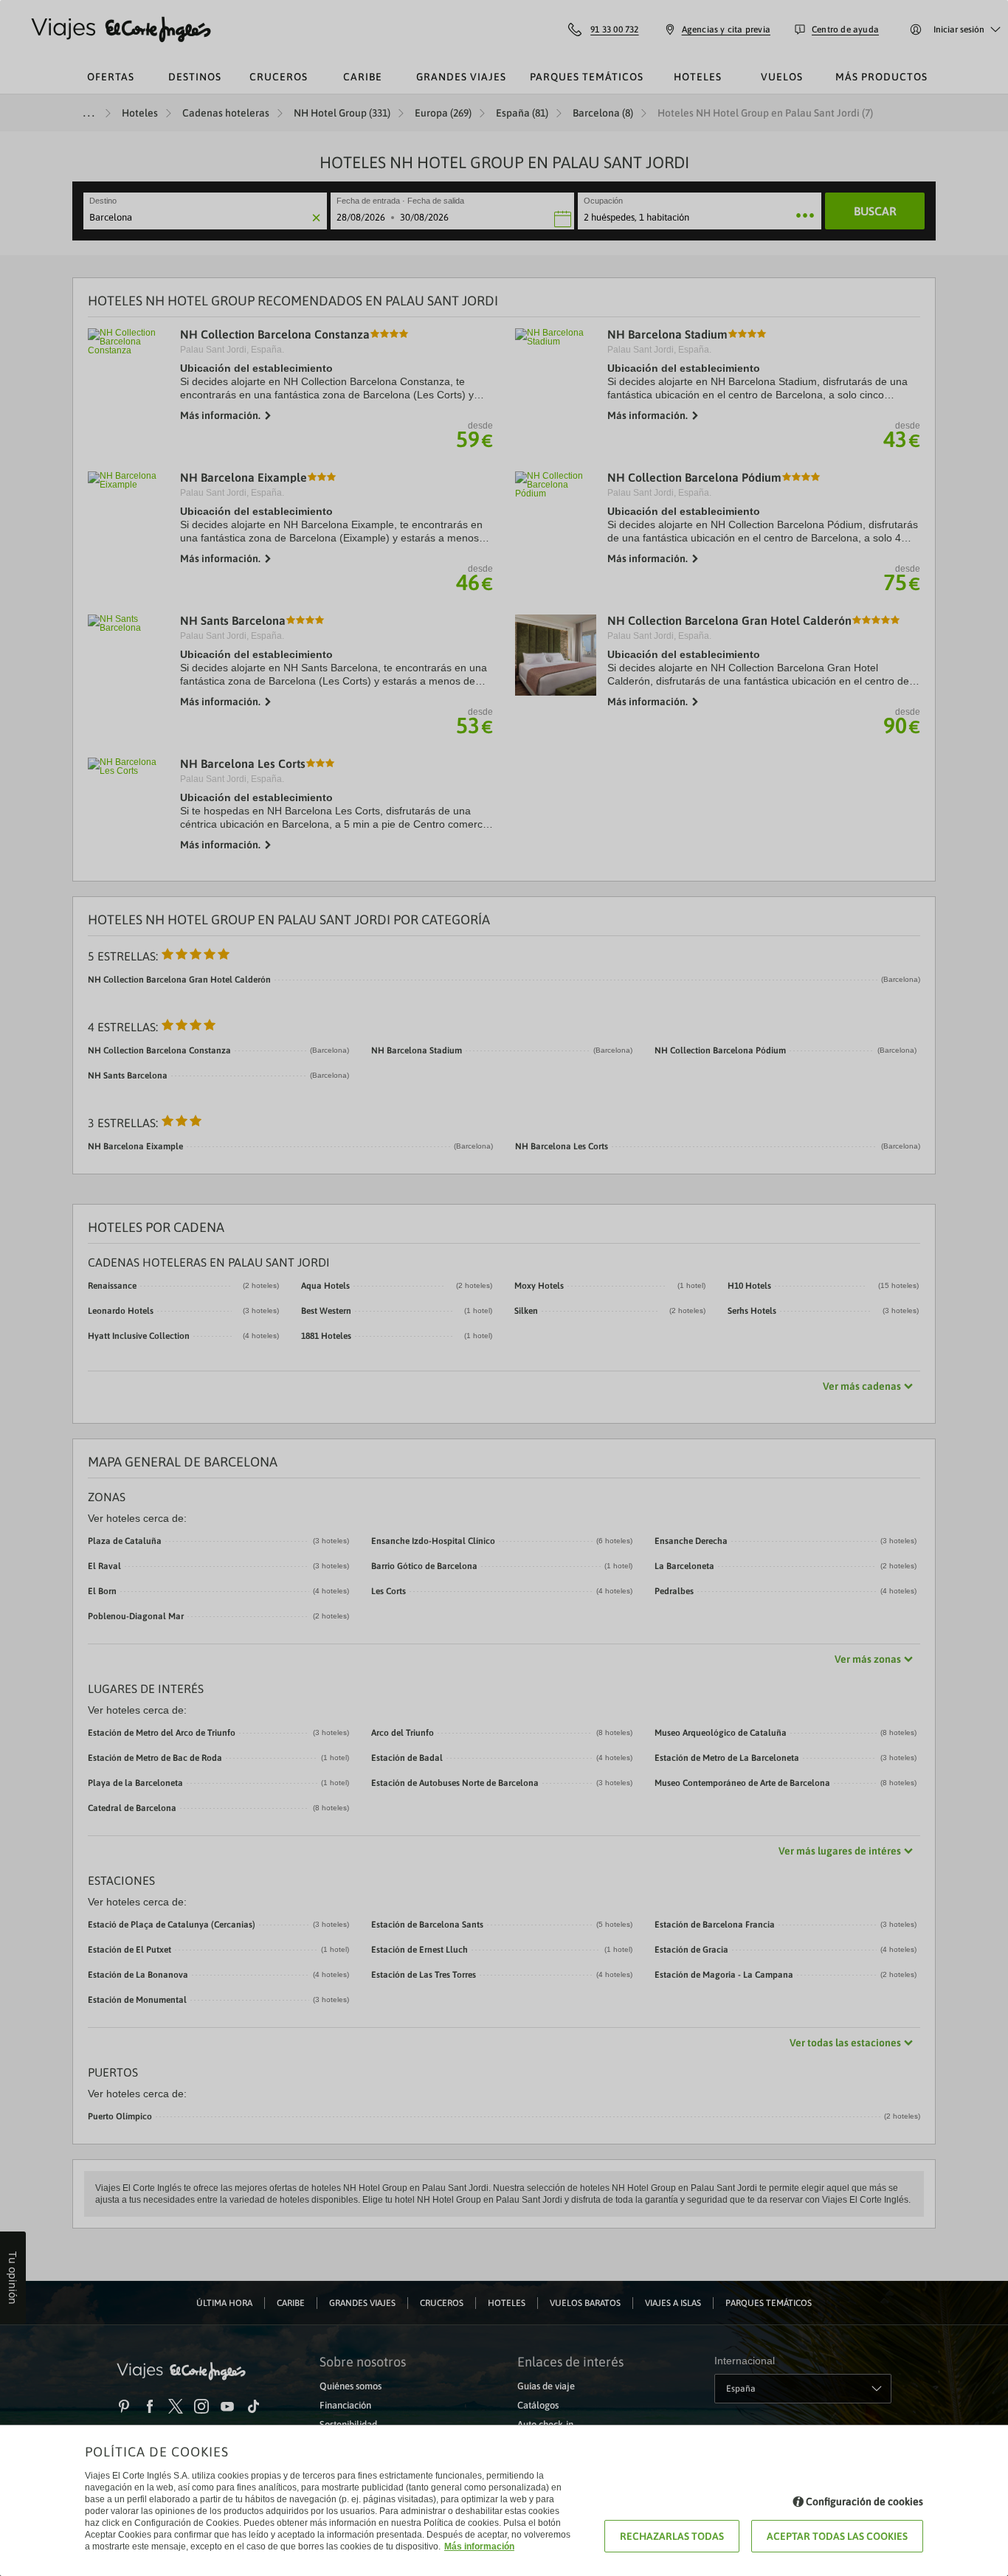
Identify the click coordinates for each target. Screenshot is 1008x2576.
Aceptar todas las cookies (837, 2536)
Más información (479, 2546)
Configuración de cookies (864, 2501)
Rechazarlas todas (672, 2536)
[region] (504, 1288)
